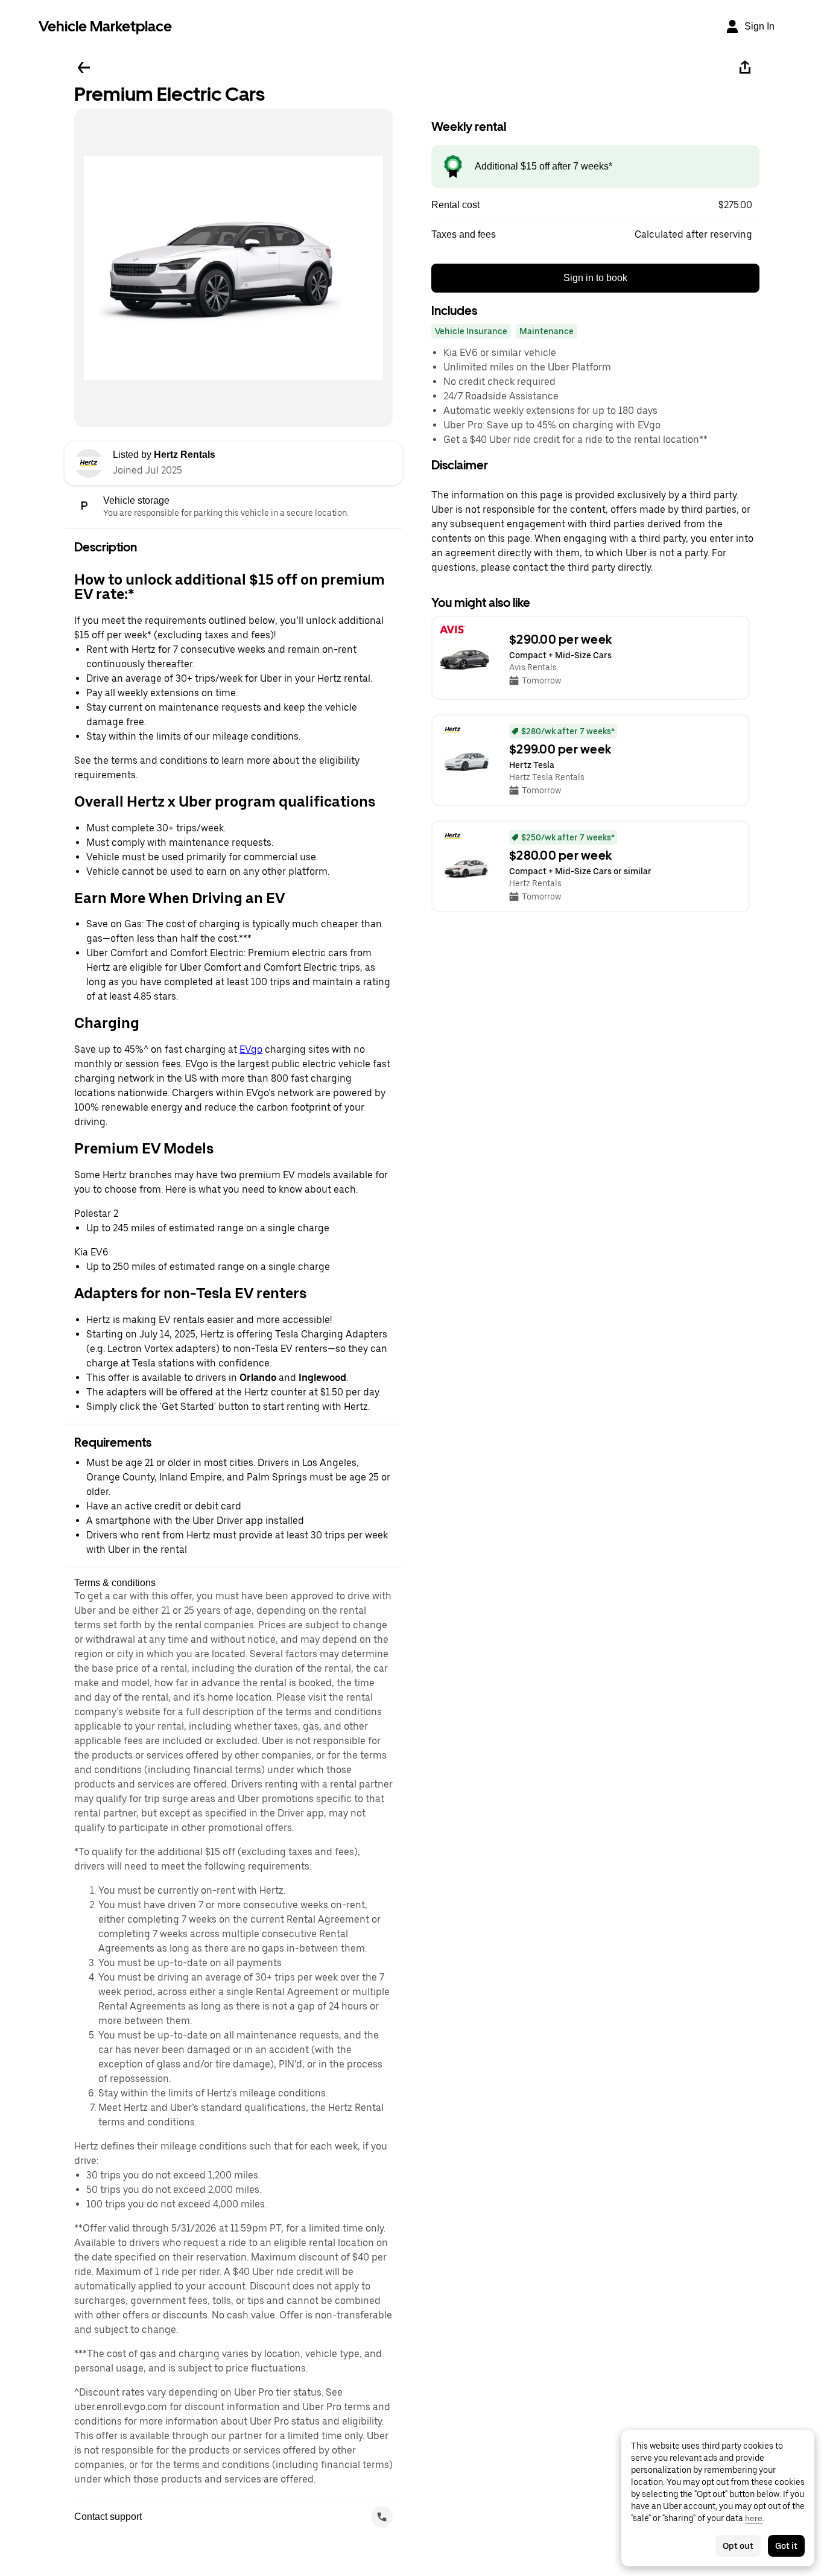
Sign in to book (595, 278)
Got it (786, 2546)
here (754, 2518)
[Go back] (84, 68)
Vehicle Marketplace (105, 26)
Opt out (738, 2546)
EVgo (251, 1049)
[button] (595, 205)
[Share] (745, 68)
